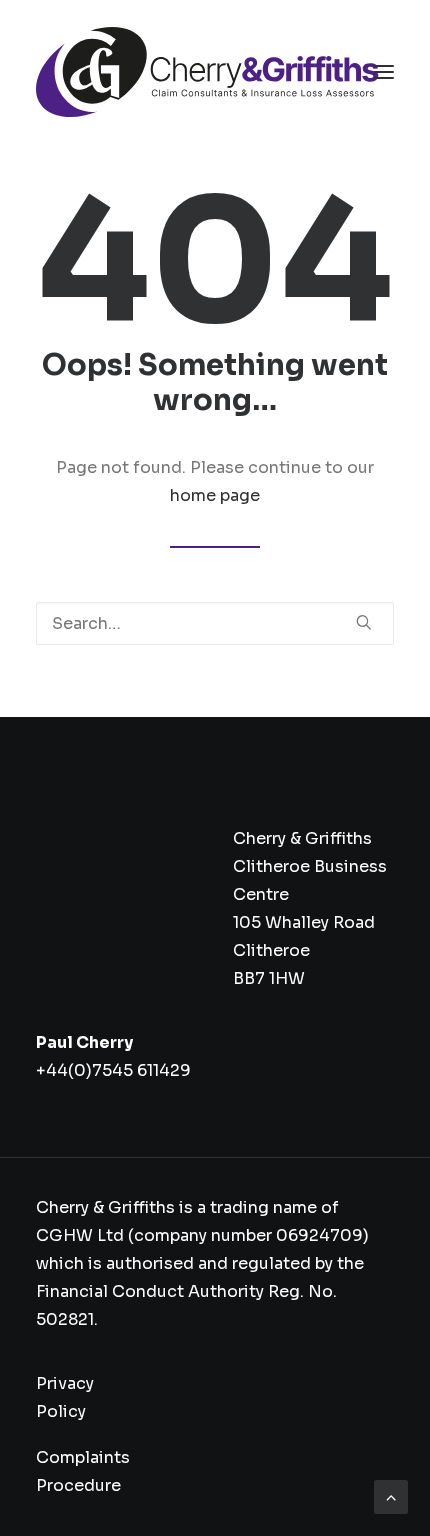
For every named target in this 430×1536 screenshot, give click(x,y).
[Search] (215, 623)
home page (215, 495)
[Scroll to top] (391, 1495)
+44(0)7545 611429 (113, 1070)
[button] (384, 72)
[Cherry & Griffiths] (207, 72)
